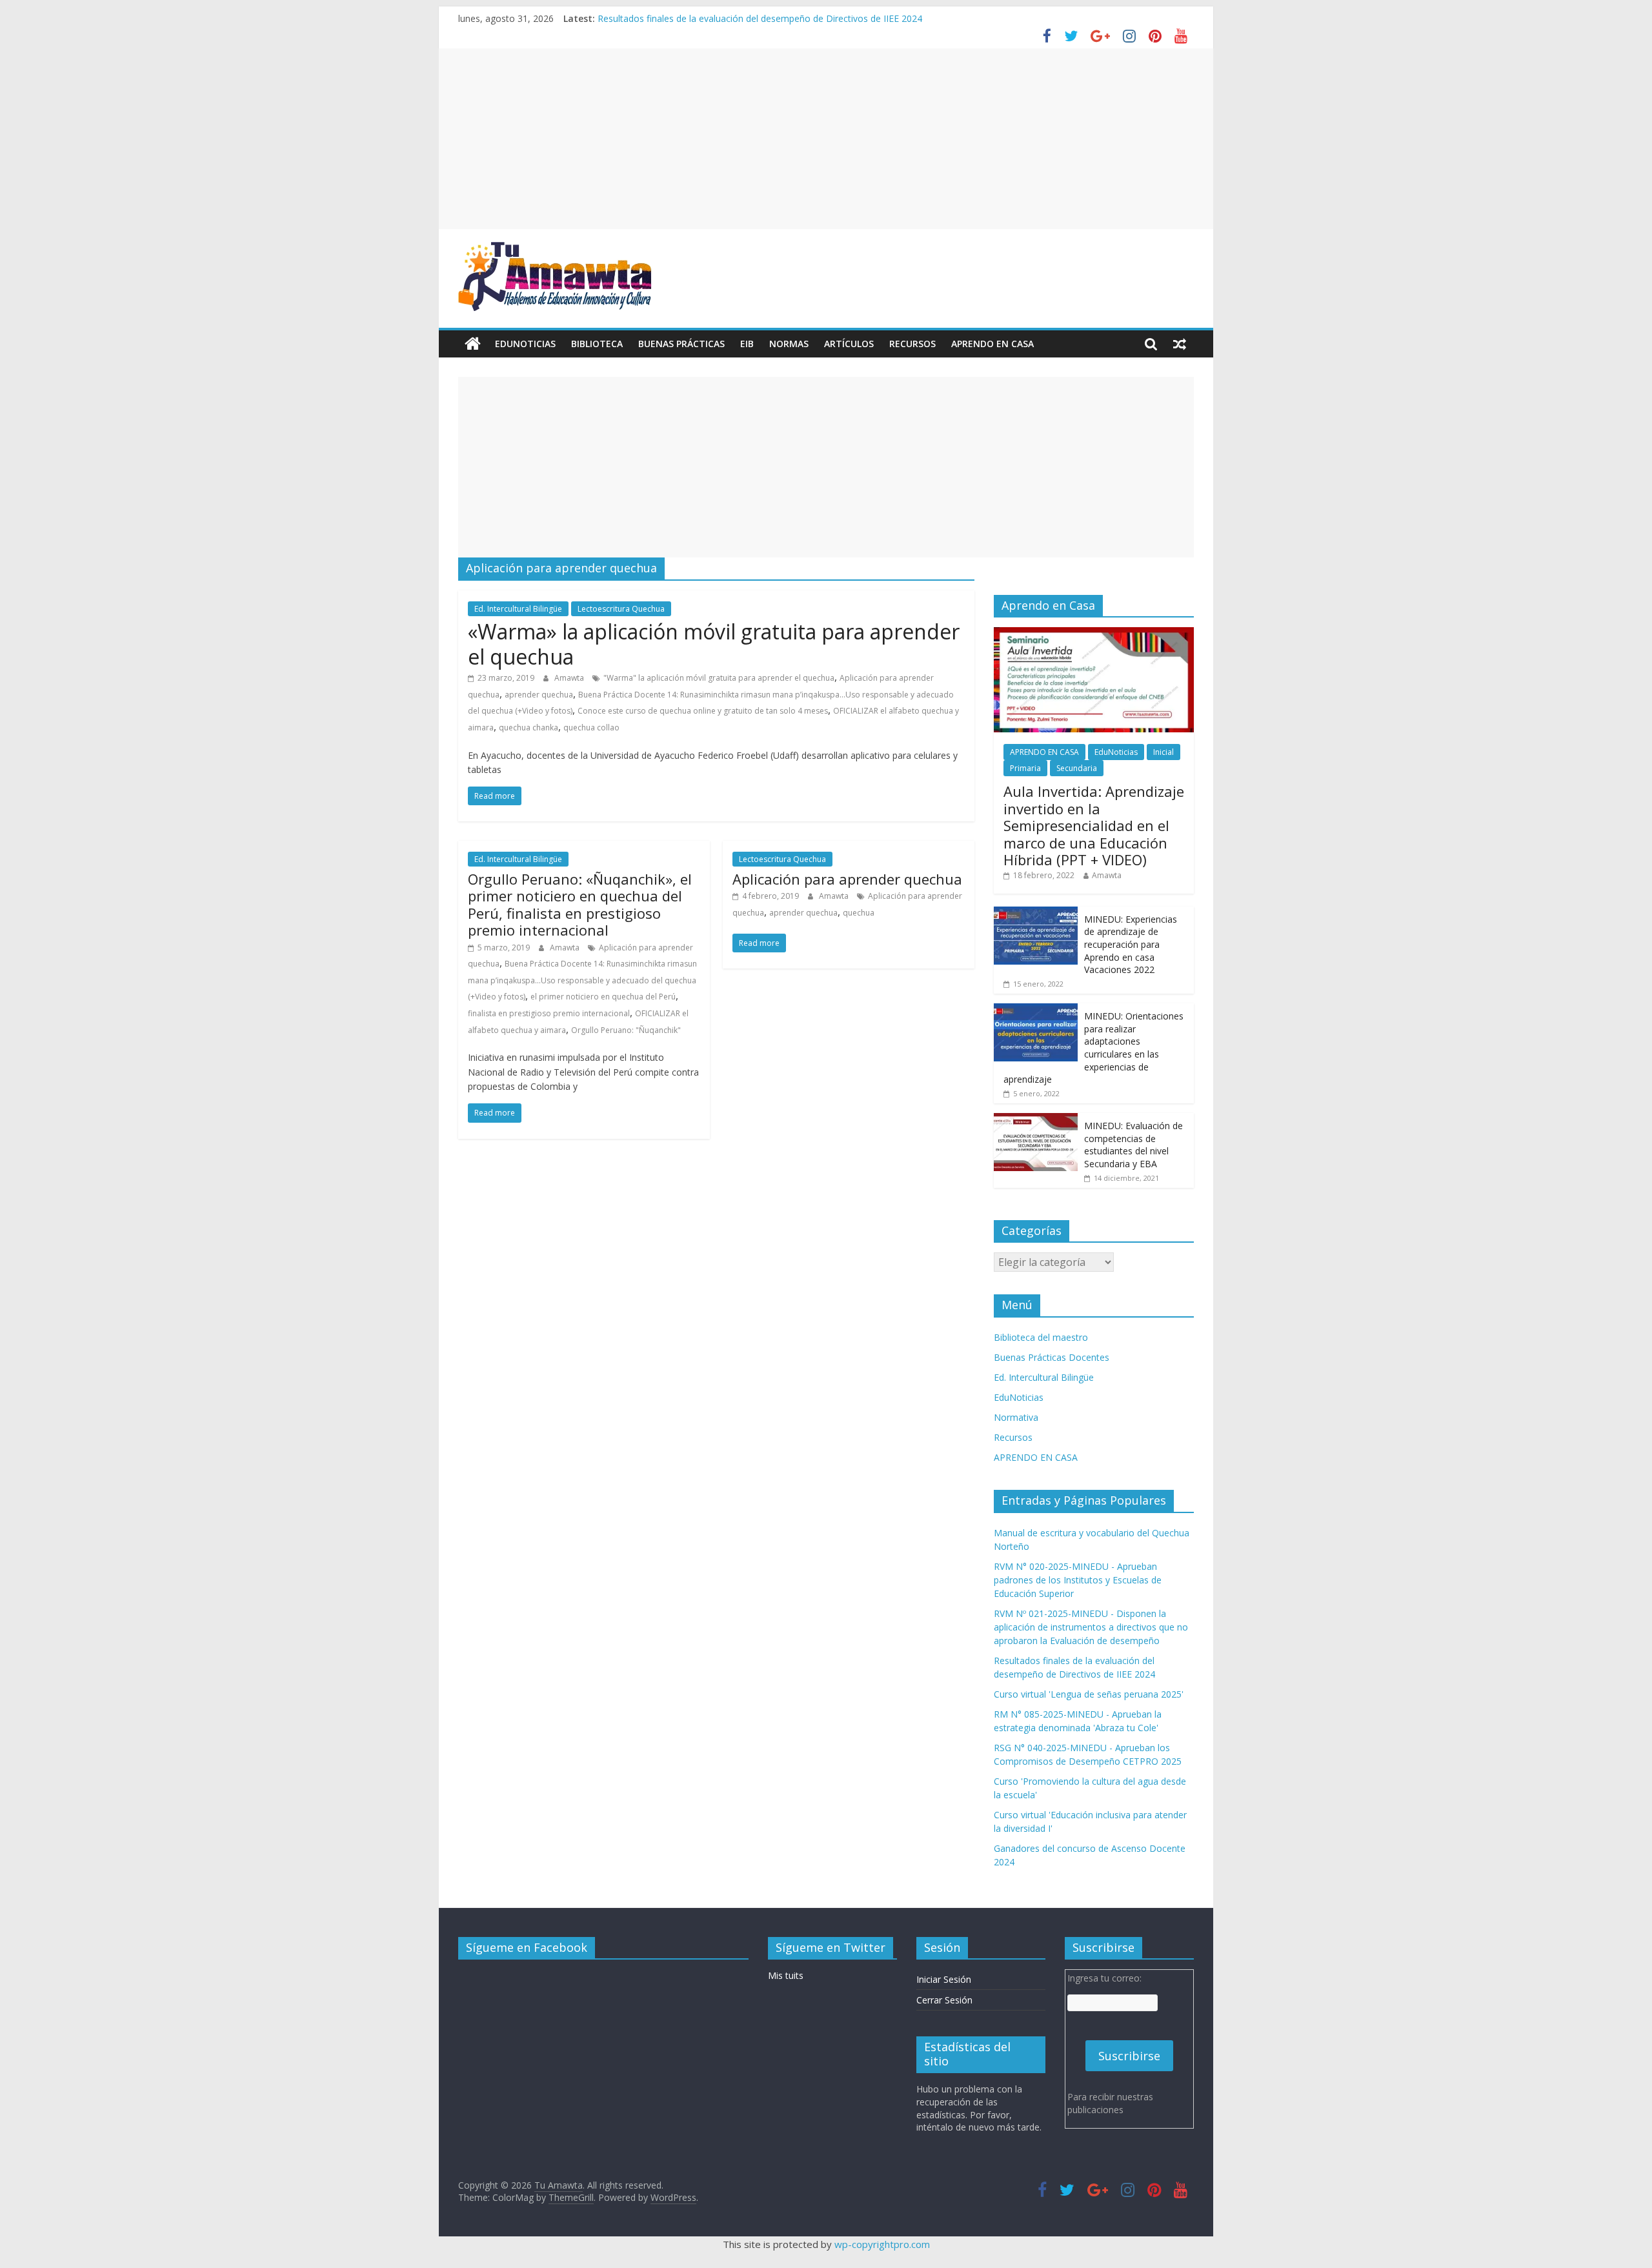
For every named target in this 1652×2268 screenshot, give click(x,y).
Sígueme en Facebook (527, 1947)
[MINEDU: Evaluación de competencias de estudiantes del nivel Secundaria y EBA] (1036, 1120)
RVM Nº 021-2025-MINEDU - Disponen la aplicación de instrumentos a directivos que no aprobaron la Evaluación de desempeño (1091, 1627)
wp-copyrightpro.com (882, 2244)
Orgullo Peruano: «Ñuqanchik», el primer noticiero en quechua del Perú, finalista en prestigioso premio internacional (580, 904)
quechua (859, 913)
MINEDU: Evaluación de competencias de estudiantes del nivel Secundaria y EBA (1133, 1145)
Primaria (1025, 768)
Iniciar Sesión (944, 1979)
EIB (747, 344)
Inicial (1163, 752)
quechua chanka (529, 728)
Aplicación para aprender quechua (847, 879)
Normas (789, 344)
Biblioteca (597, 344)
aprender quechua (539, 695)
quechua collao (591, 728)
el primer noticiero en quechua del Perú (603, 997)
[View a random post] (1180, 344)
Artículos (849, 344)
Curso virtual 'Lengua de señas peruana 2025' (1089, 1694)
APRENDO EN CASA (992, 344)
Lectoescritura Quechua (621, 609)
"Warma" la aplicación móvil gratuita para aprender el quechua (719, 678)
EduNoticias (525, 344)
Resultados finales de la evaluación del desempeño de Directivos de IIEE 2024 (760, 18)
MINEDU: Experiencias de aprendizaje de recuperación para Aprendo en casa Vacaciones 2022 (1131, 944)
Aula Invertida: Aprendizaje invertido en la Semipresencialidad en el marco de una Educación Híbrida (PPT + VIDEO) (1094, 825)
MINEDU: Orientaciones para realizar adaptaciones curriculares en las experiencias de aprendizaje (1093, 1048)
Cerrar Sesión (944, 2000)
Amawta (570, 678)
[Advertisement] (826, 139)
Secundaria (1077, 768)
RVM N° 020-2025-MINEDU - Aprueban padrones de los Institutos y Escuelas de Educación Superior (1078, 1580)
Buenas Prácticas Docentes (1052, 1357)
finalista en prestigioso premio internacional (549, 1013)
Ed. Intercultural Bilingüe (518, 609)
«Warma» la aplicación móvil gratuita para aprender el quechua (714, 644)
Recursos (912, 344)
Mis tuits (786, 1975)
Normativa (1016, 1417)
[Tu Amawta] (473, 344)
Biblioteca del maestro (1041, 1337)
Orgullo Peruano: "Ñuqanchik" (626, 1030)
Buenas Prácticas (681, 344)
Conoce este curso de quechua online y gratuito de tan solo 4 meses (703, 711)
